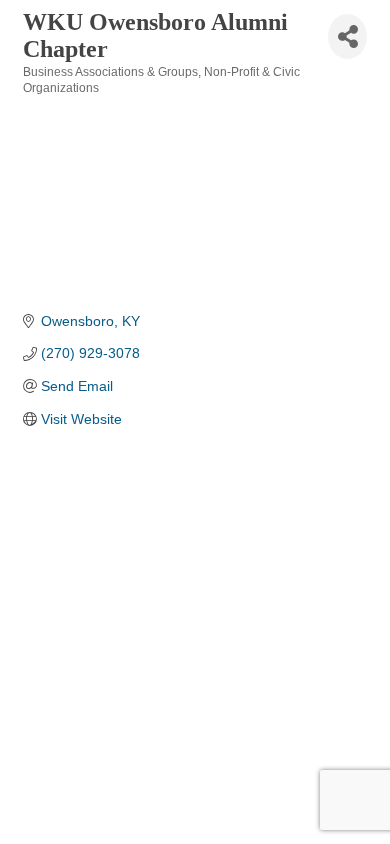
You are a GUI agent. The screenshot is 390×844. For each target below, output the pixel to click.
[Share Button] (347, 36)
